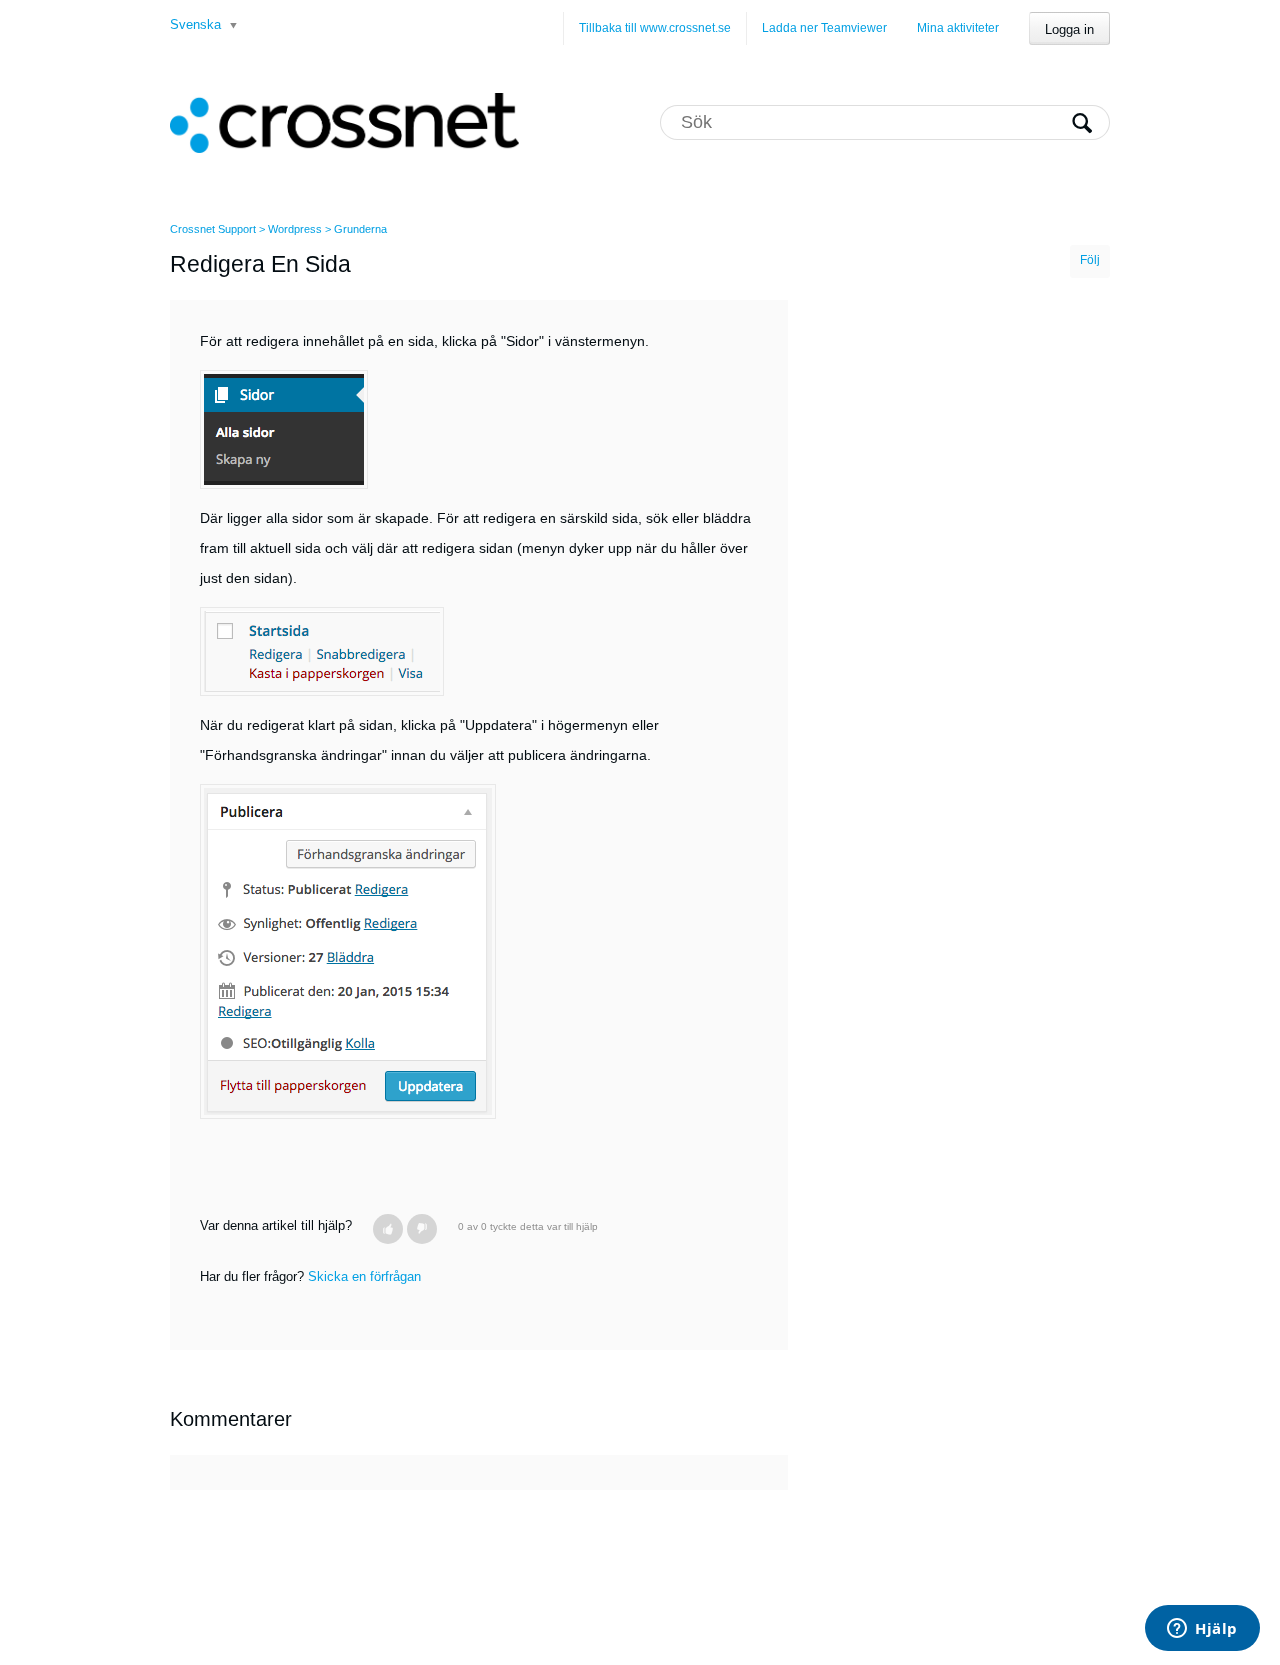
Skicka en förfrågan (364, 1276)
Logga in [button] (1069, 29)
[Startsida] (344, 122)
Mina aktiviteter (958, 28)
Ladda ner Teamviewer (824, 28)
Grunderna (360, 229)
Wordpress (295, 229)
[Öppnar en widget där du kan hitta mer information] (1202, 1630)
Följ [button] (1090, 260)
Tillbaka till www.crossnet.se (655, 28)
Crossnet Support (213, 229)
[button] (388, 1229)
